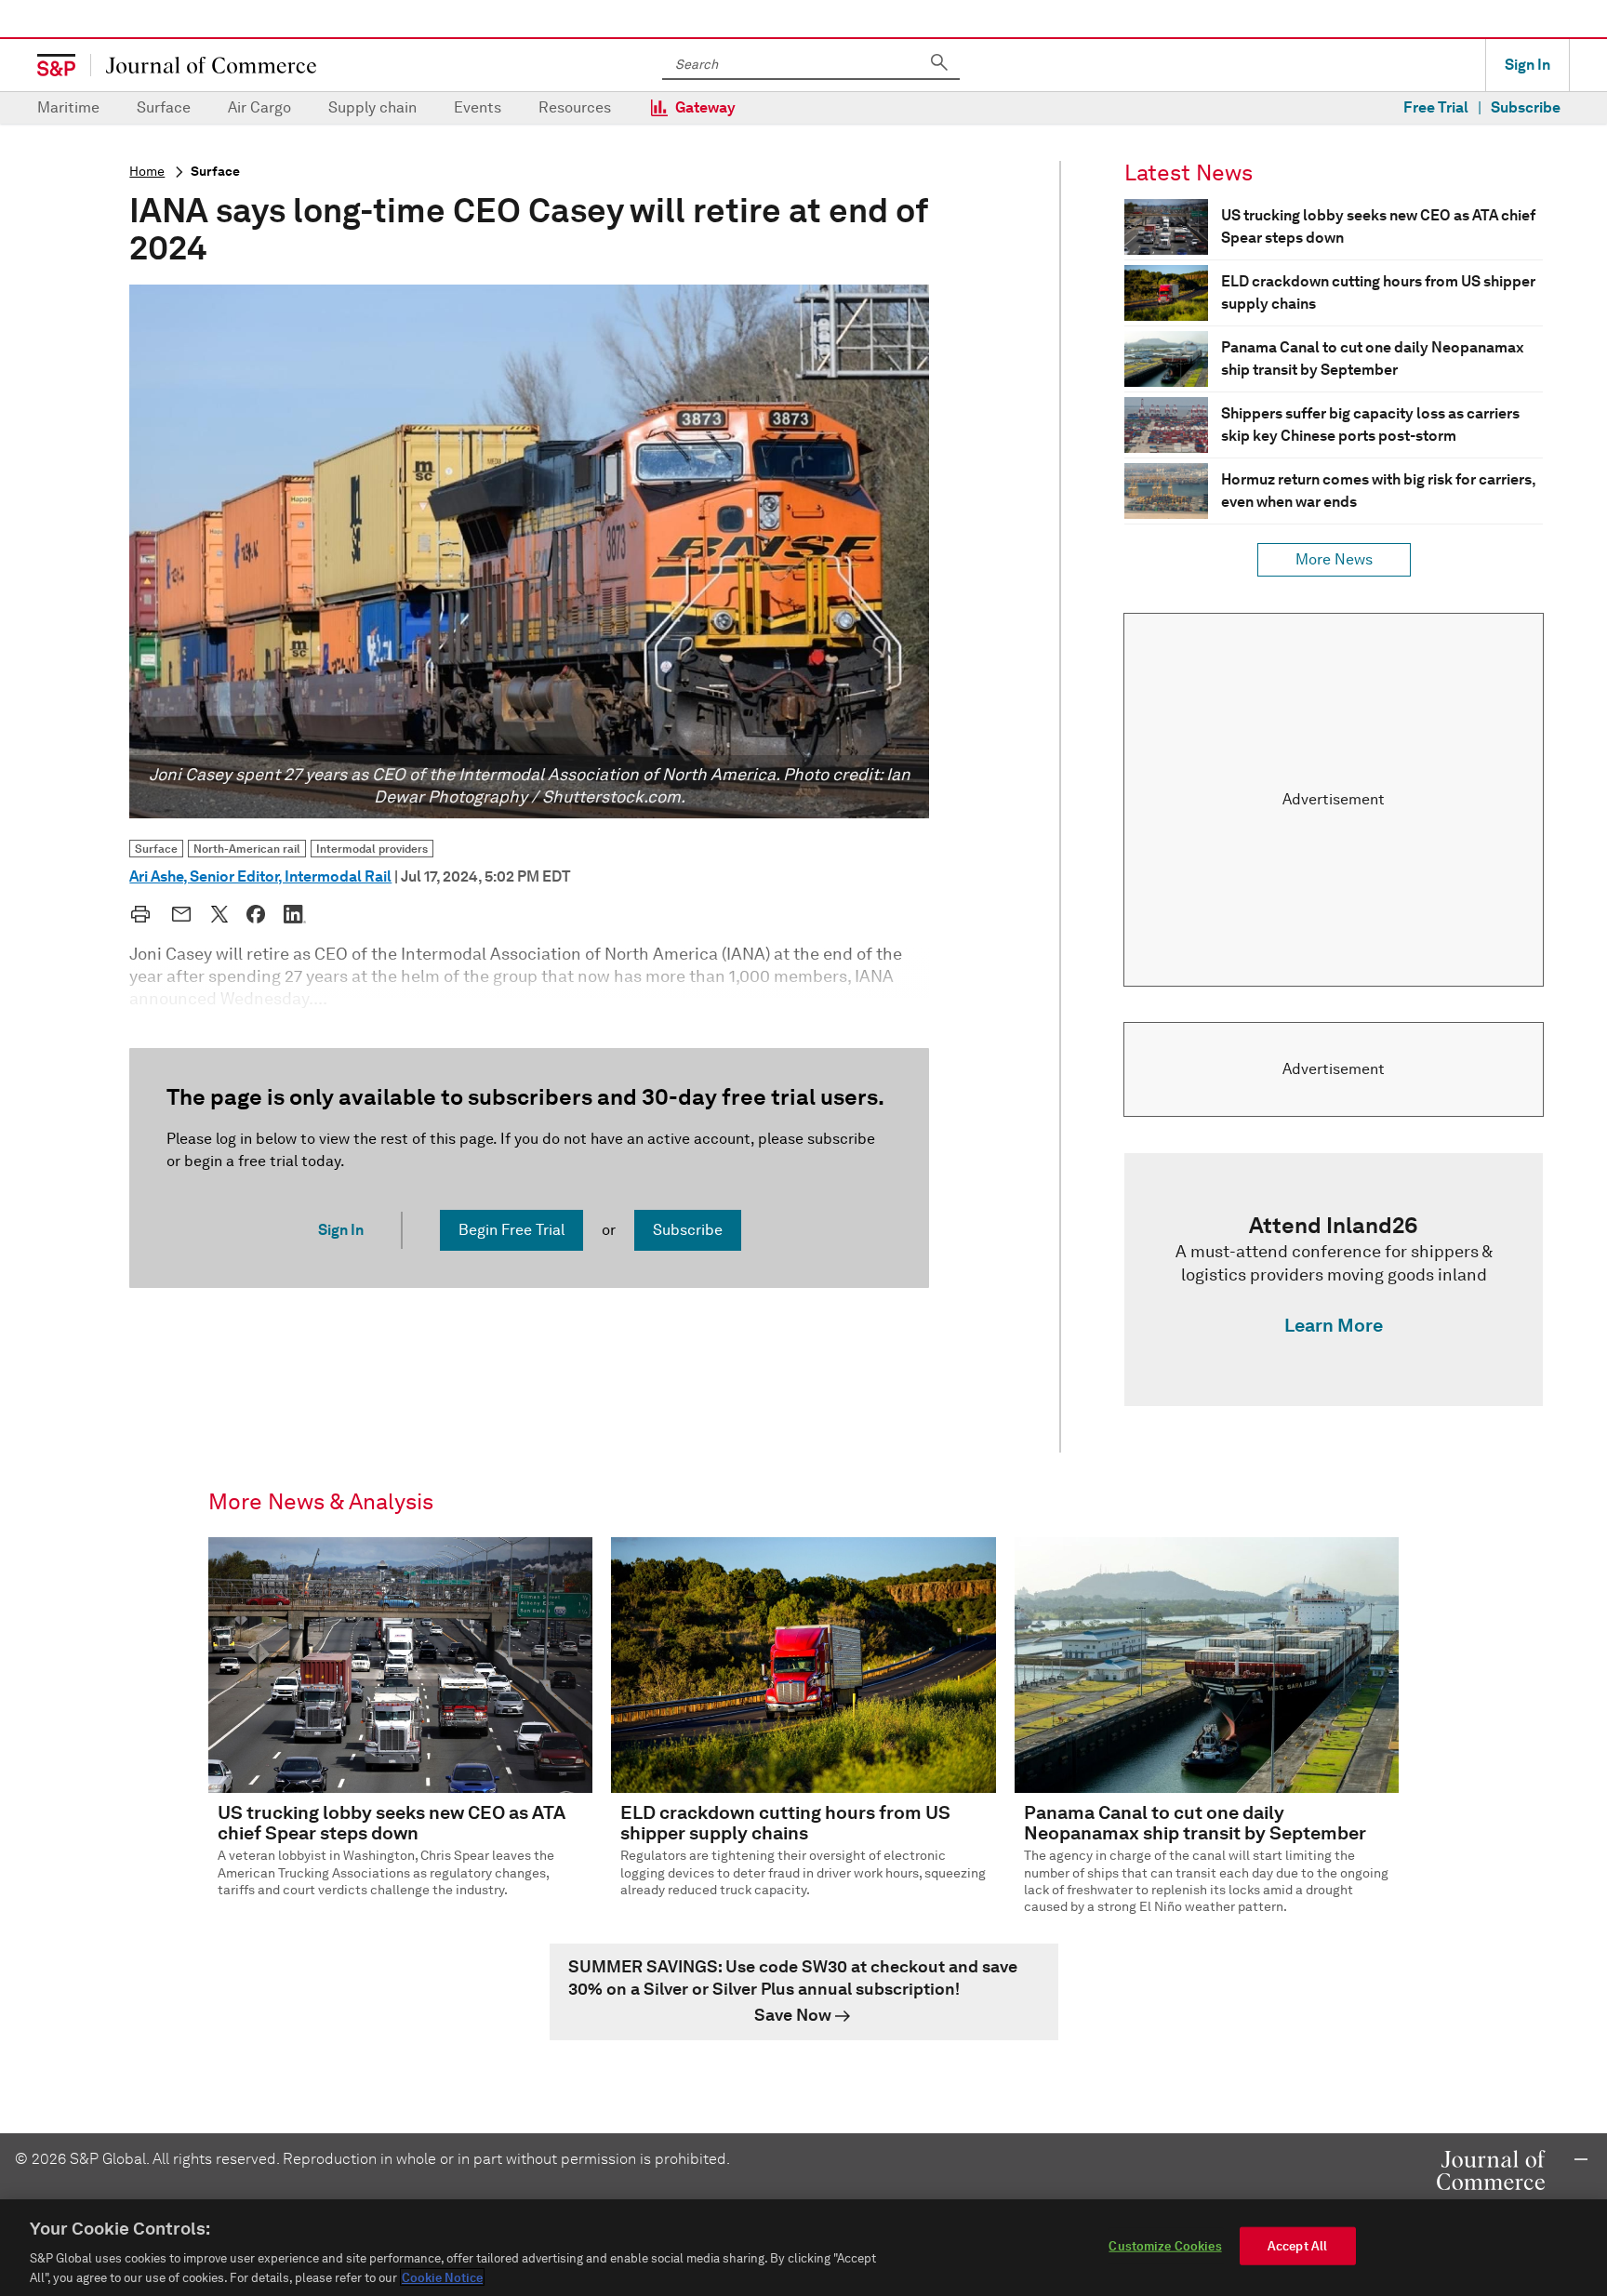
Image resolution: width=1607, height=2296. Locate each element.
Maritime (68, 107)
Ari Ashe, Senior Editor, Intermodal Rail (260, 876)
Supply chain (372, 107)
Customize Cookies (1165, 2246)
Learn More (1334, 1325)
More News (1334, 559)
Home (147, 172)
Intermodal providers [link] (372, 849)
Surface (164, 107)
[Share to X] (219, 914)
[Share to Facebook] (256, 914)
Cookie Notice (442, 2277)
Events (478, 107)
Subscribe (1526, 107)
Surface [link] (156, 849)
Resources (575, 107)
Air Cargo (259, 107)
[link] (1334, 1280)
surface (215, 172)
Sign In (1527, 65)
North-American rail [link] (247, 849)
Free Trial (1436, 107)
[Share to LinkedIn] (295, 914)
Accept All (1297, 2246)
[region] (803, 2248)
